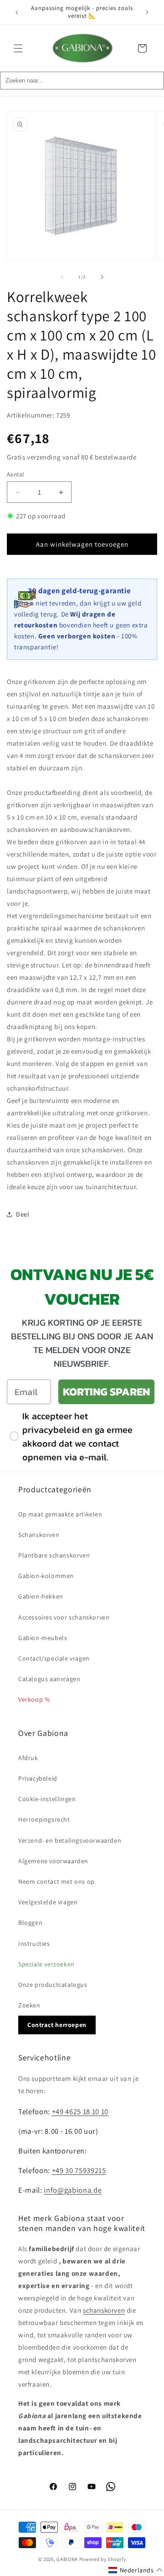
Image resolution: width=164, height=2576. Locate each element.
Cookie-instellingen (47, 1799)
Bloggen (30, 1923)
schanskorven (104, 2310)
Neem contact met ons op (56, 1881)
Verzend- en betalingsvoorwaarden (70, 1840)
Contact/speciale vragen (54, 1658)
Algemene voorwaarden (53, 1861)
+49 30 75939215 (79, 2170)
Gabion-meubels (43, 1638)
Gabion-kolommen (46, 1576)
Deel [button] (23, 1214)
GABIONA (67, 2559)
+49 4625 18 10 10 (80, 2111)
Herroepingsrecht (44, 1819)
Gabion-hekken (41, 1596)
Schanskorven (39, 1535)
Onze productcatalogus (53, 1985)
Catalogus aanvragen (49, 1679)
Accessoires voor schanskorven (64, 1617)
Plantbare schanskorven (54, 1555)
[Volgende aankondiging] (147, 12)
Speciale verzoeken (46, 1964)
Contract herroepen (57, 2025)
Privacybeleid (38, 1778)
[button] (18, 48)
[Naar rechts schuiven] (102, 277)
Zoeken (29, 2005)
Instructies (34, 1944)
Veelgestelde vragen (48, 1902)
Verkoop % (34, 1699)
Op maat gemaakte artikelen (60, 1514)
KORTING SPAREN (106, 1392)
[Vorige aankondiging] (17, 12)
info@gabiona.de (73, 2190)
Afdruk (28, 1758)
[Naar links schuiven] (62, 277)
